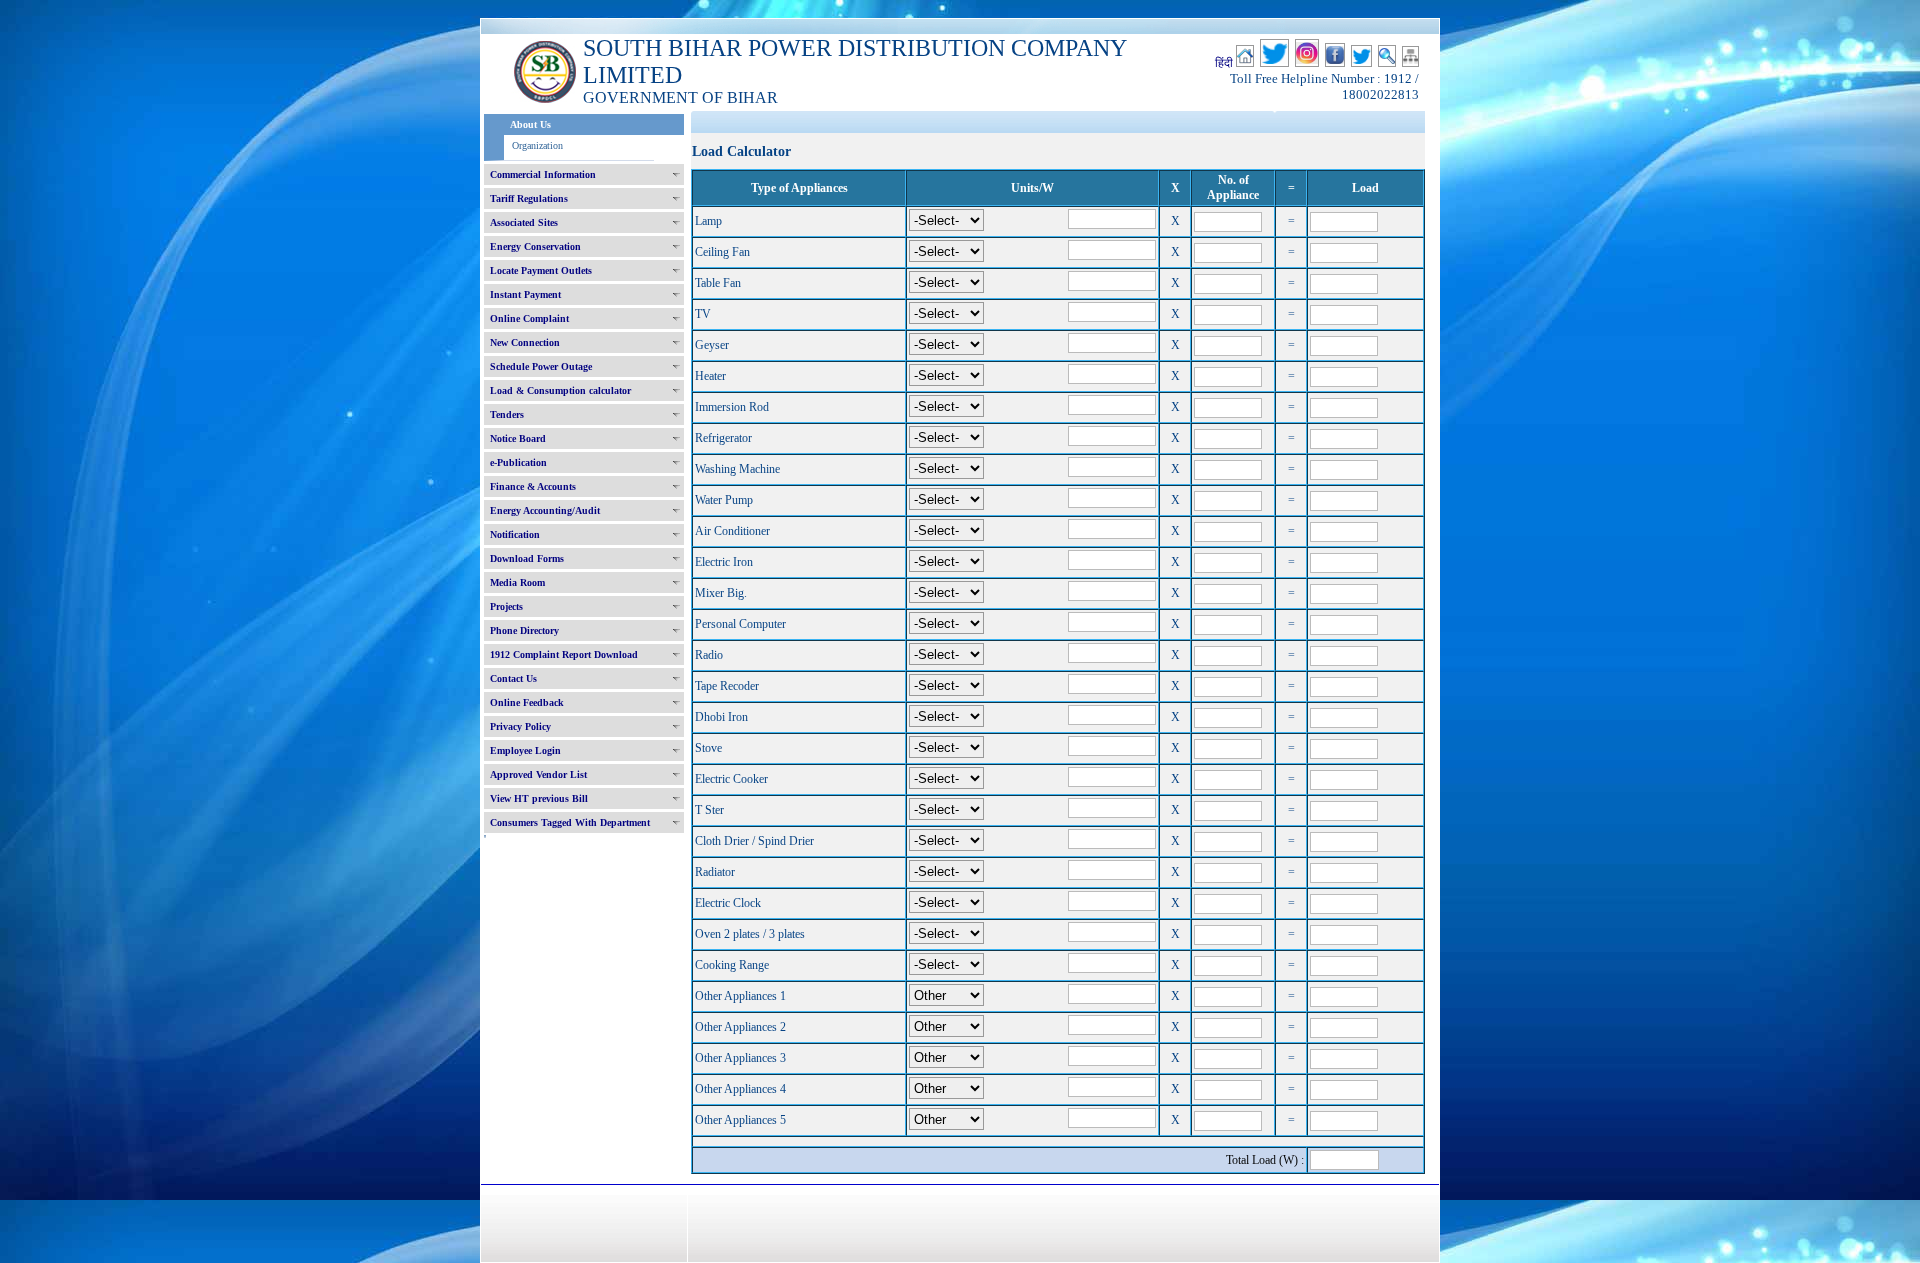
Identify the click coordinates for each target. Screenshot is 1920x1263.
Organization (537, 145)
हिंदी (1224, 63)
